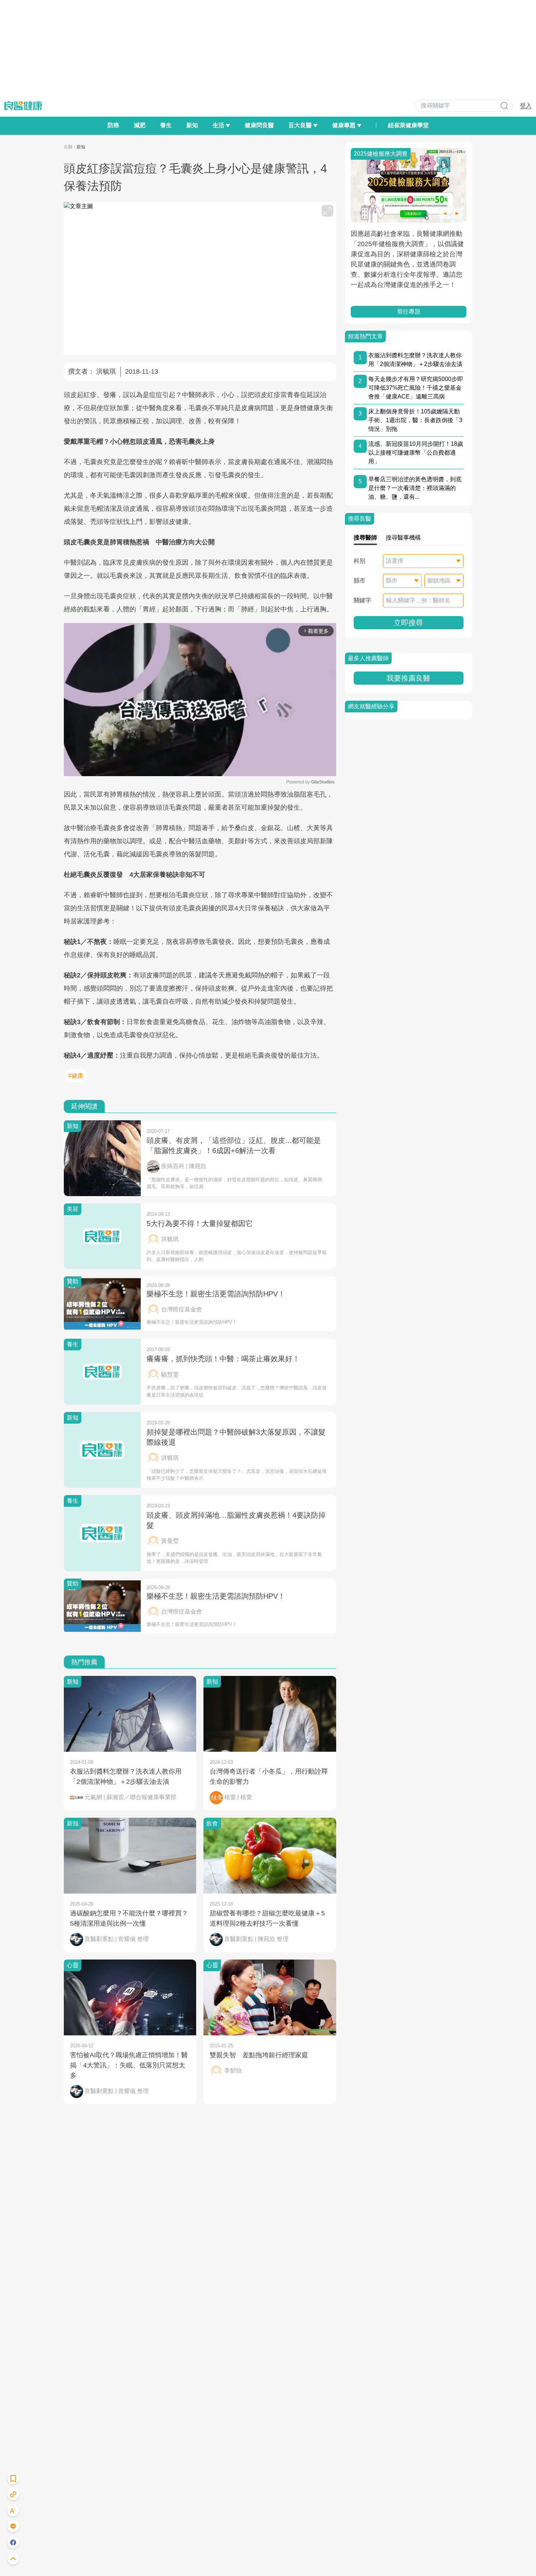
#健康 (76, 1076)
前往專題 (408, 312)
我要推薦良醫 (408, 678)
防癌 (113, 125)
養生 (166, 125)
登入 (526, 106)
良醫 (68, 147)
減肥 (140, 125)
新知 (192, 125)
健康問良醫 (259, 125)
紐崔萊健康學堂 (408, 125)
